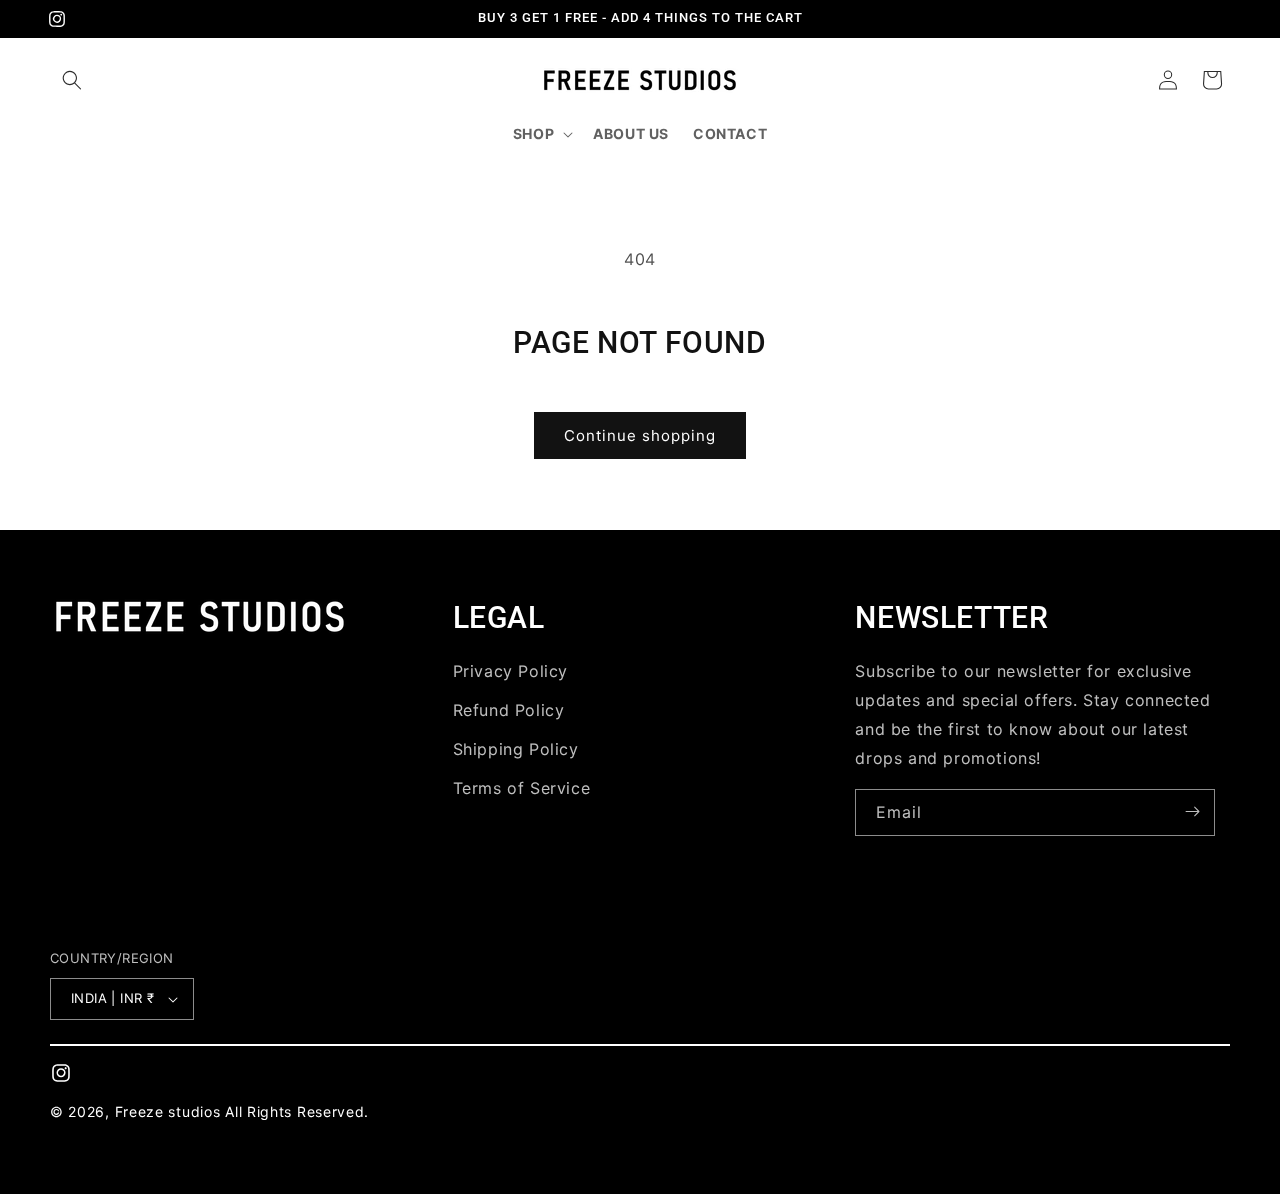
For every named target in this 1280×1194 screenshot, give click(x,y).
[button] (72, 80)
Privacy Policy (510, 671)
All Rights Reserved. (297, 1111)
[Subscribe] (1192, 811)
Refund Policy (509, 709)
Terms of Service (522, 787)
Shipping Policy (516, 748)
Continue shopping (640, 435)
